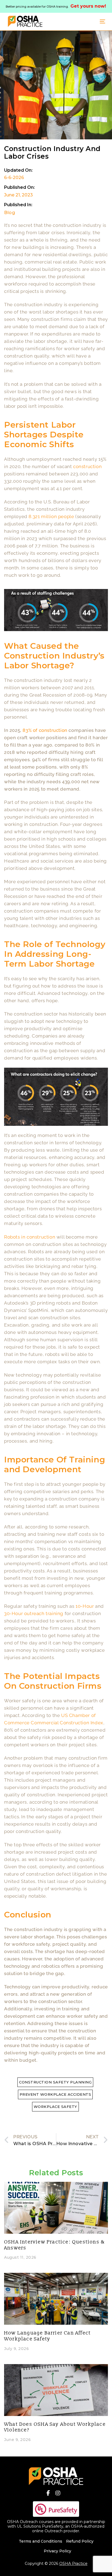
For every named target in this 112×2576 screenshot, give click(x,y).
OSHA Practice (73, 2564)
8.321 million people (51, 516)
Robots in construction (30, 1237)
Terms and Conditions (41, 2541)
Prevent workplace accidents (55, 2094)
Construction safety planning (55, 2082)
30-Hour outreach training (34, 1613)
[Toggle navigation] (89, 21)
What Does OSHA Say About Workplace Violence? (55, 2427)
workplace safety (55, 2107)
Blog (10, 213)
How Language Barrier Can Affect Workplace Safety (47, 2336)
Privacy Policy (57, 2551)
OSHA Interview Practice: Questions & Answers (55, 2245)
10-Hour (85, 1606)
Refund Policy (80, 2541)
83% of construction (45, 730)
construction (87, 466)
